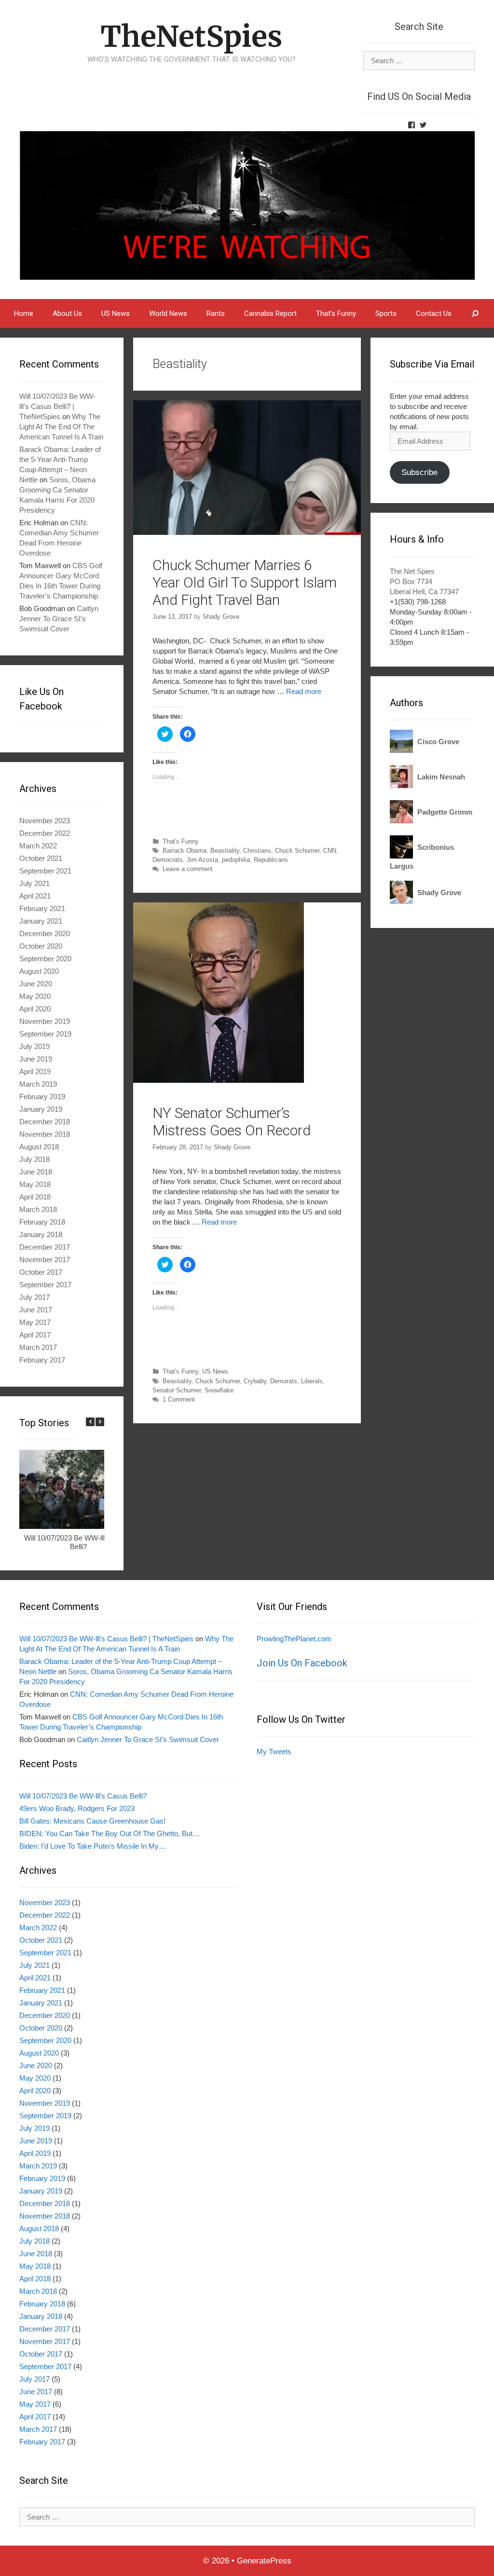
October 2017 (41, 1272)
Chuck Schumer (297, 851)
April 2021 (35, 896)
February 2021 (42, 908)
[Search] (475, 313)
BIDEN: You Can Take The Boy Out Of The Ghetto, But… (110, 1833)
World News (168, 313)
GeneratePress (264, 2561)
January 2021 (41, 921)
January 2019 (41, 1109)
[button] (100, 1422)
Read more (304, 691)
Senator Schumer (177, 1390)
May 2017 (35, 1322)
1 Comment (179, 1399)
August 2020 (39, 971)
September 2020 (45, 959)
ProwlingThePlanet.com (294, 1639)
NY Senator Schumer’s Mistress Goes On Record (232, 1122)
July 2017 (34, 1297)
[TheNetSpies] (247, 205)
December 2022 (45, 833)
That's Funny (181, 841)
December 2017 (45, 1247)
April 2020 (35, 1009)
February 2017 (42, 1360)
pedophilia (236, 860)
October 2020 (41, 946)
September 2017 (45, 1285)
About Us (67, 313)
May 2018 (35, 1184)
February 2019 (42, 1097)
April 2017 (35, 1335)
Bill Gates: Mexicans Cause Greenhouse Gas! (92, 1821)
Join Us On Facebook (302, 1663)
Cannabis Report (270, 313)
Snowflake (219, 1390)
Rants (216, 313)
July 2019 (34, 1046)
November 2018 (45, 1134)
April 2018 (35, 1197)
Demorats (284, 1381)
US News (116, 313)
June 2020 (36, 984)
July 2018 (34, 1159)
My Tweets (274, 1751)
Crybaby (255, 1381)
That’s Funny (336, 313)
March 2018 (38, 1209)
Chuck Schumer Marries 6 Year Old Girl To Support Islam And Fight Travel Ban (245, 582)
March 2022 (38, 846)
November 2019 (45, 1021)
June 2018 (36, 1172)
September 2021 (45, 871)
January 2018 (41, 1234)
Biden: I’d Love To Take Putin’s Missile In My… (93, 1846)
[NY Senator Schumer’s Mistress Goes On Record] (219, 1080)
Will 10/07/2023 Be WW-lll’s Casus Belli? (78, 1542)
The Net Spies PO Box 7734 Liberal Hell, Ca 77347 (424, 581)
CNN (330, 851)
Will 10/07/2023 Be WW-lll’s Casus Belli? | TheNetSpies (57, 406)
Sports (386, 313)
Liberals (312, 1381)
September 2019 (45, 1034)
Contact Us (434, 313)
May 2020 (35, 996)
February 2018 (42, 1222)
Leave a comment (188, 869)
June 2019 (36, 1059)
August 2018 (39, 1147)
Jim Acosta (202, 860)
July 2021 (34, 883)
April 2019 (35, 1071)
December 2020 (45, 934)
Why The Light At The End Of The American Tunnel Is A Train (61, 427)
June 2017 (36, 1310)
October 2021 (41, 858)
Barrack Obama (185, 851)
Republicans (271, 860)
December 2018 (45, 1122)
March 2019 (38, 1084)
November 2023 (45, 821)
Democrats (168, 860)
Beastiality (225, 851)
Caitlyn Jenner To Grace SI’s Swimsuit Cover (59, 619)
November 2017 (45, 1260)
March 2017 (38, 1347)
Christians (257, 851)
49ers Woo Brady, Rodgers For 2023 (77, 1808)
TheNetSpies (191, 36)
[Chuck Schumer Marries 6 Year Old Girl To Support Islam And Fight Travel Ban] (247, 532)
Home (24, 313)
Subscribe (419, 472)
